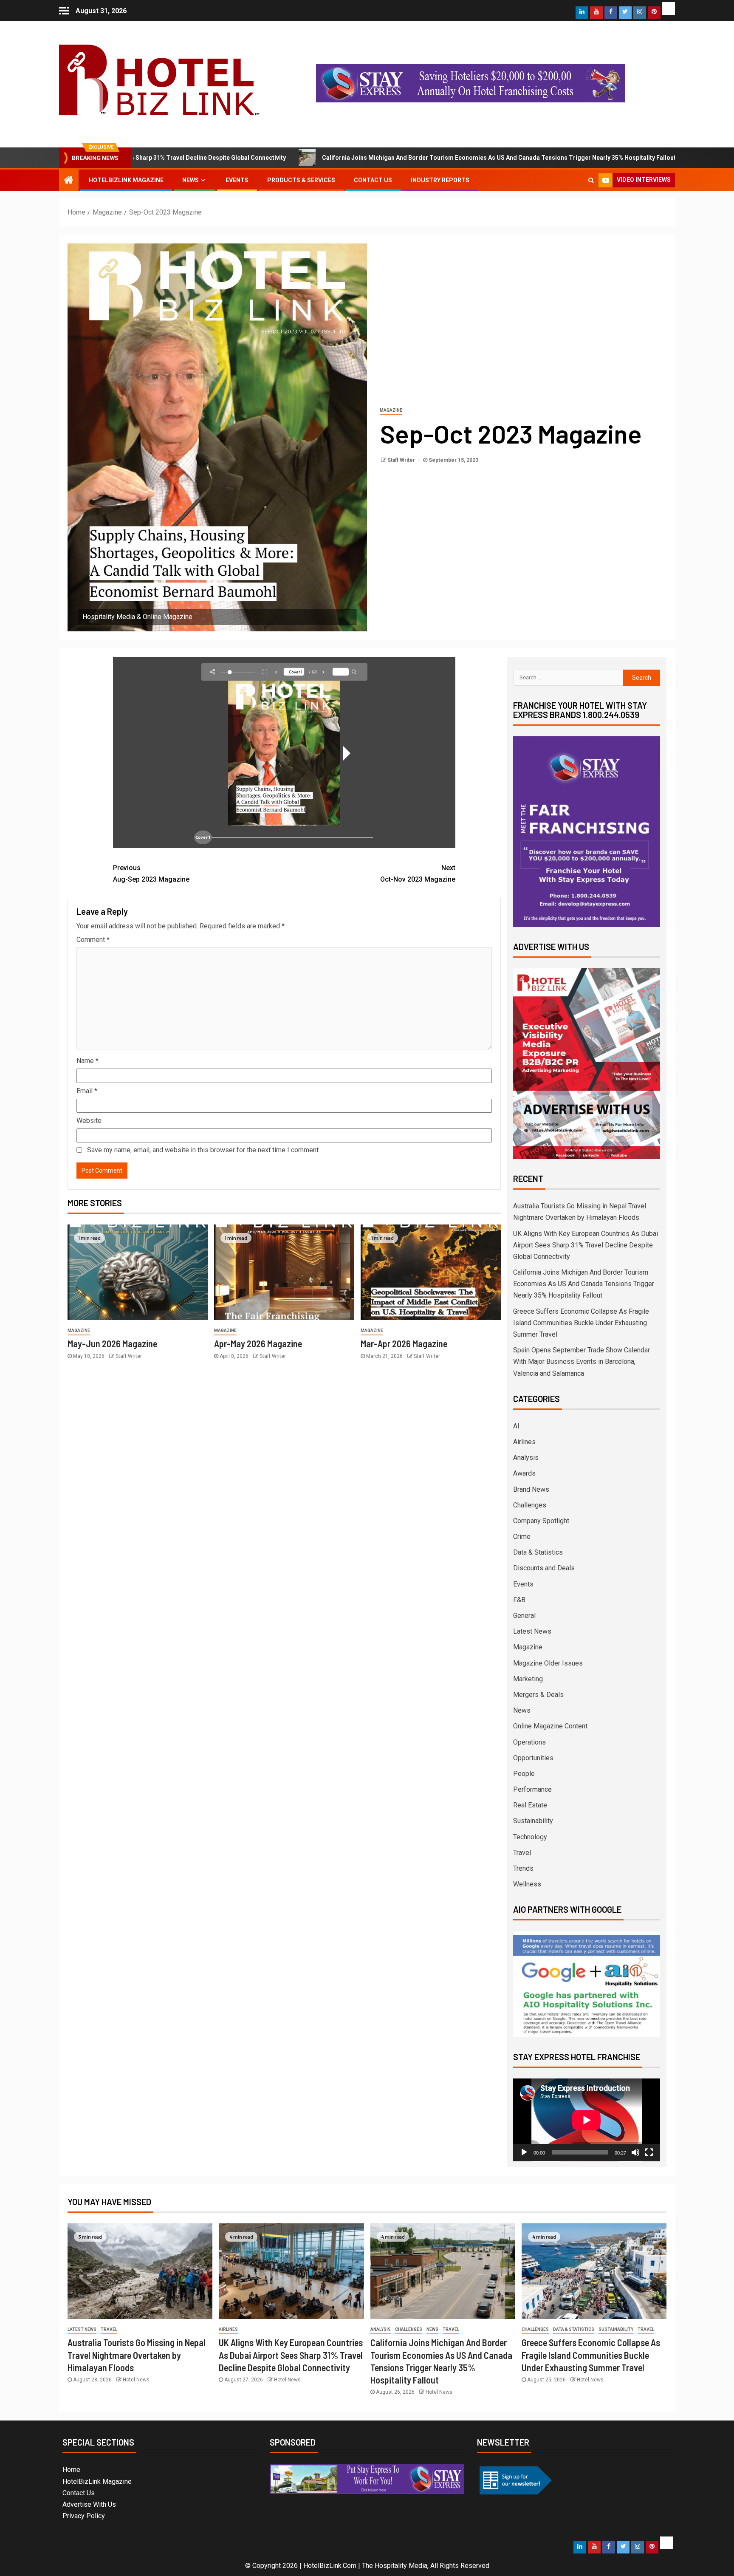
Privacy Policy (84, 2516)
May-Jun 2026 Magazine (112, 1343)
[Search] (591, 180)
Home (71, 2470)
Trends (523, 1868)
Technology (530, 1837)
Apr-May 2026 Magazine (258, 1343)
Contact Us (373, 180)
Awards (524, 1473)
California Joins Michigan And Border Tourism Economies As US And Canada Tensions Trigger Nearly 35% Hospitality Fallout (334, 158)
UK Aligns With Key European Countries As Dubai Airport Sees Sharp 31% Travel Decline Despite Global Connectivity (586, 1245)
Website (89, 1121)
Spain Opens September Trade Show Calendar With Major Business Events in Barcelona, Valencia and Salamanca (582, 1362)
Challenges (530, 1505)
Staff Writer (402, 460)
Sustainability (533, 1821)
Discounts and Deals (544, 1568)
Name (88, 1061)
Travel (522, 1853)
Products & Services (301, 180)
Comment (93, 940)
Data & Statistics (538, 1552)
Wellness (527, 1884)
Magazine (391, 410)
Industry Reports (440, 180)
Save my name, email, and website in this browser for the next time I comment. (203, 1150)
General (524, 1616)
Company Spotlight (541, 1521)
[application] (587, 2120)
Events (237, 180)
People (524, 1774)
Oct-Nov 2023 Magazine (418, 874)
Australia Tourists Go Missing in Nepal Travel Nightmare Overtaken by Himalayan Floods (137, 2355)
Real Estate (530, 1805)
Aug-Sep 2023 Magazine (151, 874)
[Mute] (635, 2152)
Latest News (532, 1631)
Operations (529, 1742)
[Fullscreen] (649, 2152)
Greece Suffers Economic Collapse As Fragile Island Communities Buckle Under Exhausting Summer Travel (581, 1323)
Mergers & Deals (538, 1695)
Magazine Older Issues (548, 1663)
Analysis (526, 1458)
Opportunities (533, 1758)
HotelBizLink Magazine (126, 180)
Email (87, 1091)
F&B (519, 1600)
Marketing (528, 1679)
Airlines (524, 1442)
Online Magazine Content (550, 1726)
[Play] (524, 2152)
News (191, 180)
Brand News (531, 1489)
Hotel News (136, 2380)
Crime (522, 1537)
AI (516, 1426)
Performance (532, 1789)
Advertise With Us (89, 2504)
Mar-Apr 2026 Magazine (404, 1343)
